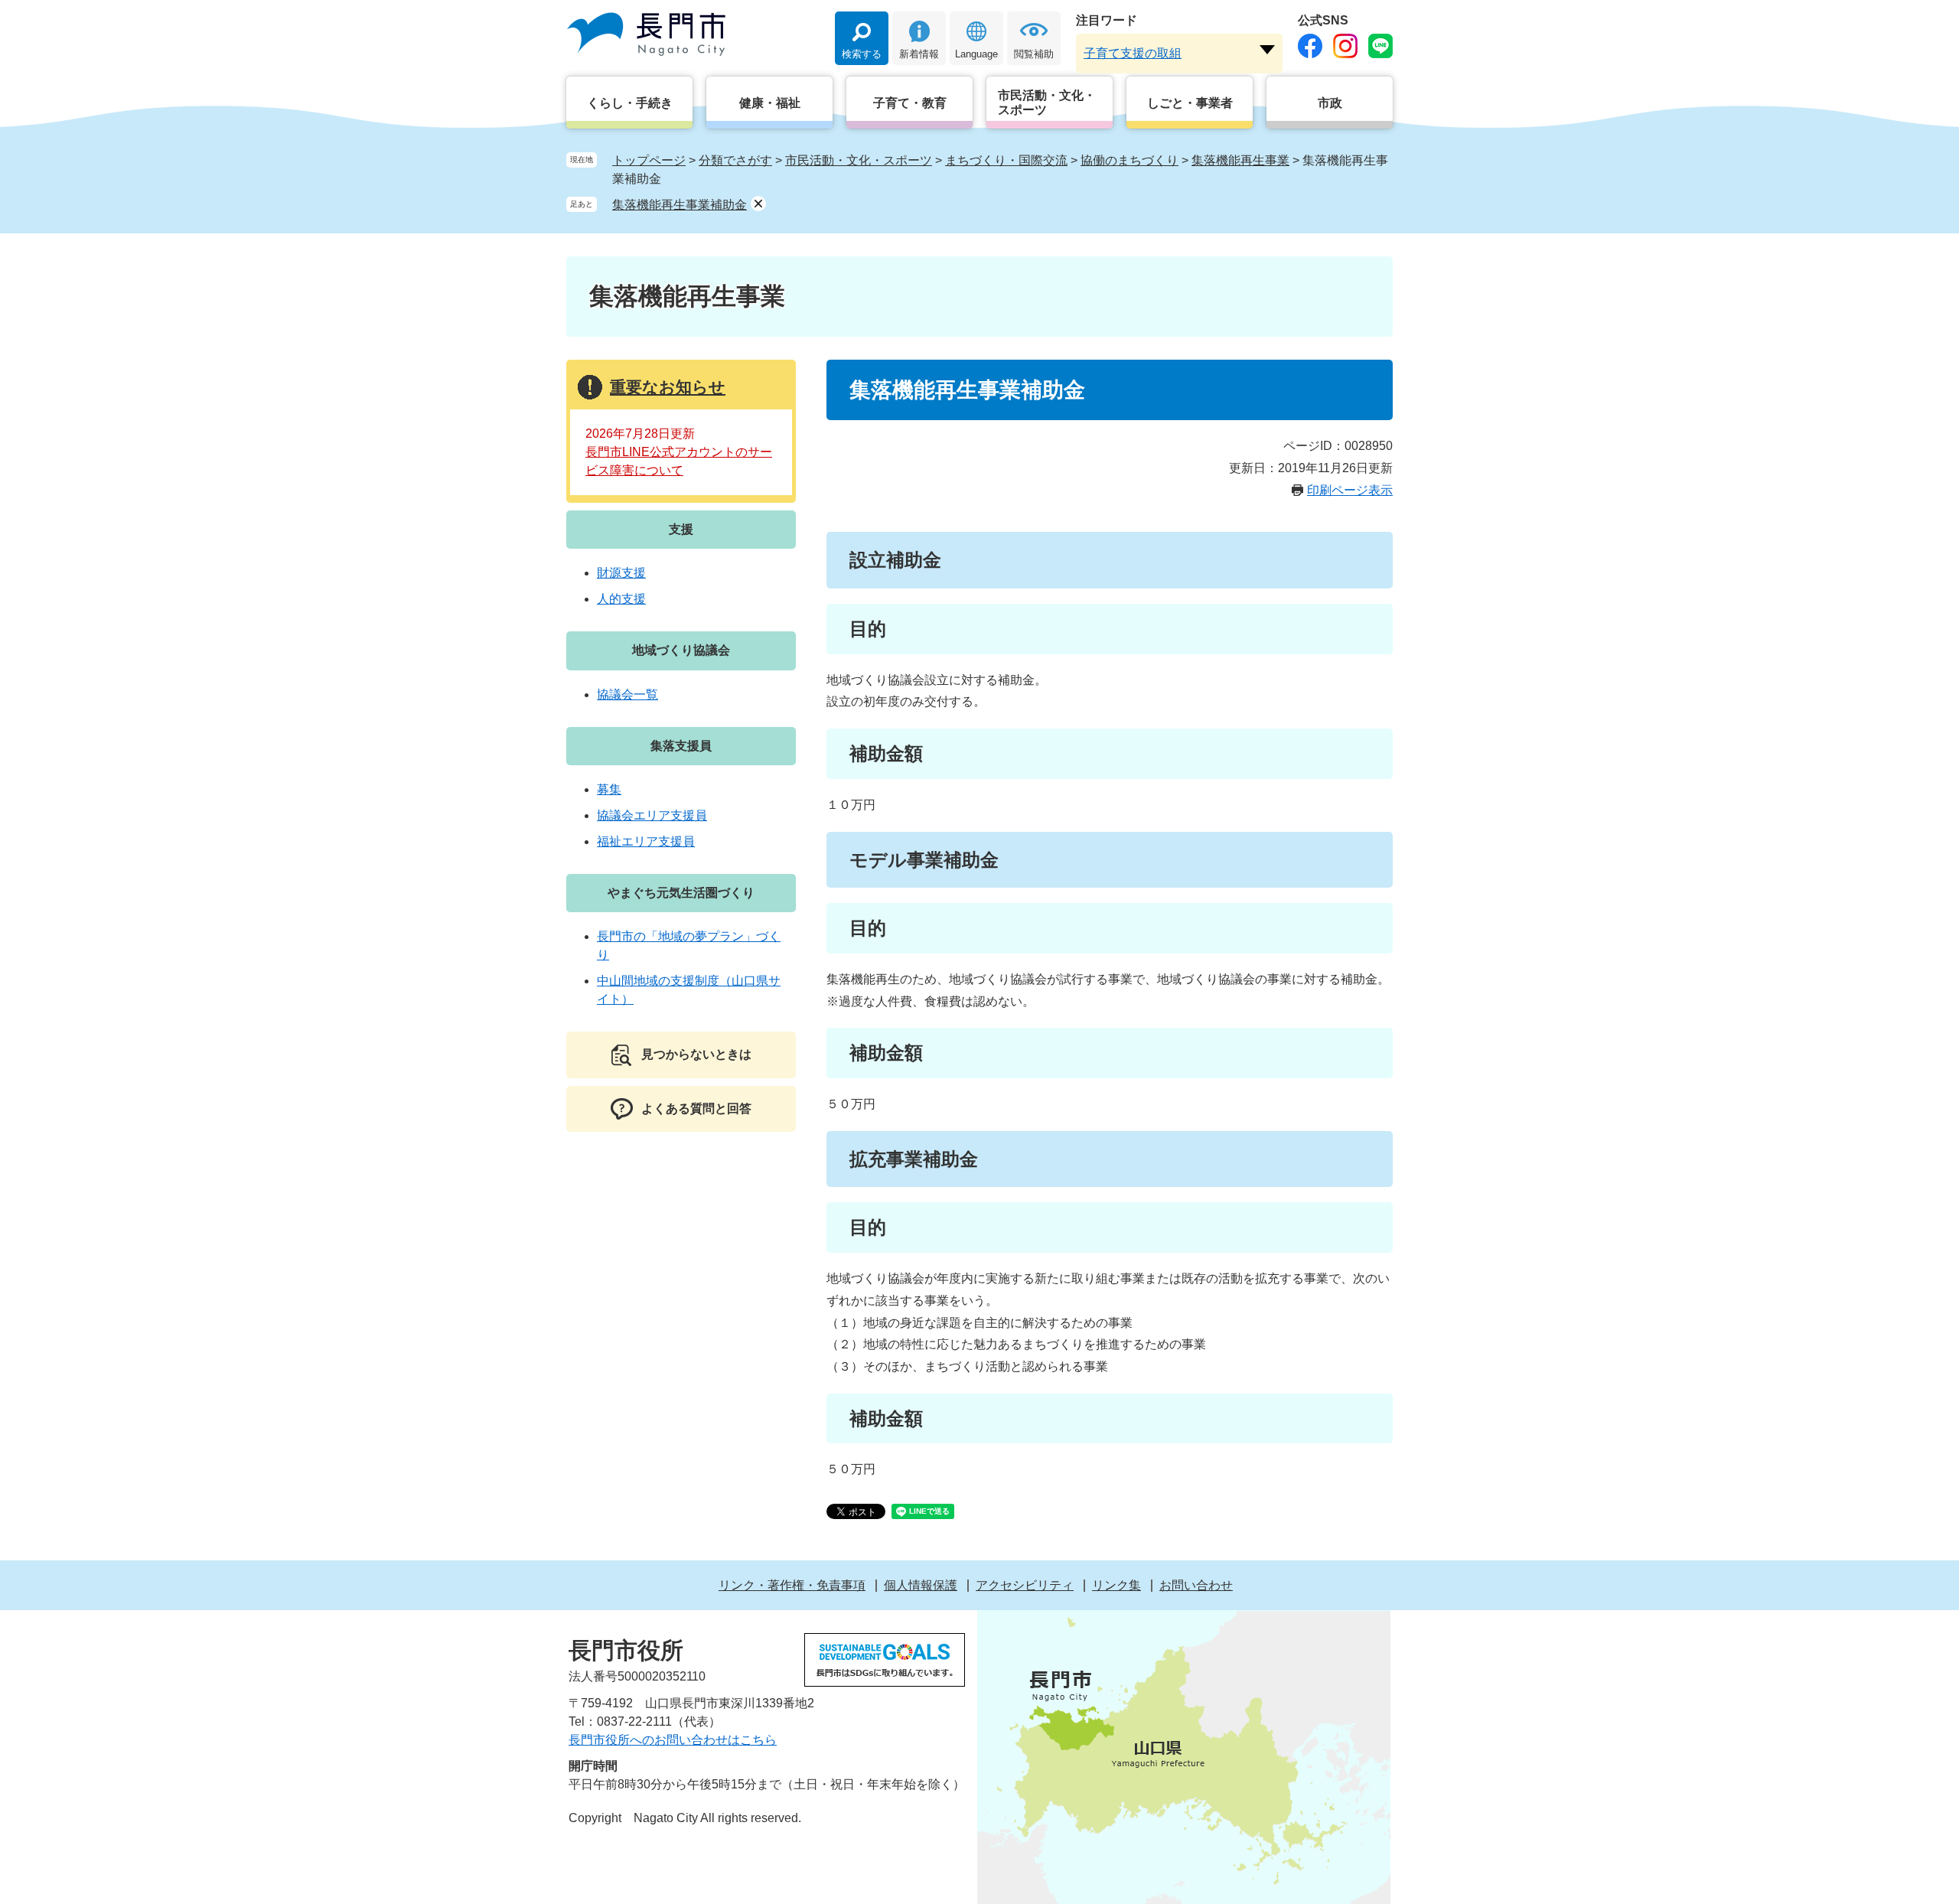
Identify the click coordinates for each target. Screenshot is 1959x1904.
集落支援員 (681, 746)
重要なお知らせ (668, 387)
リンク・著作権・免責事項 (792, 1585)
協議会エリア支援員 (652, 815)
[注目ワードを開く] (1267, 50)
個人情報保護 (921, 1585)
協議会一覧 (627, 694)
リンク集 (1116, 1585)
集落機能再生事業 (1240, 160)
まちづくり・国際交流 (1006, 160)
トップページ (649, 160)
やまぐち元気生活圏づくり (681, 893)
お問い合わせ (1196, 1585)
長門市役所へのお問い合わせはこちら (673, 1740)
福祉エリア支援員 (646, 841)
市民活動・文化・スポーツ (1047, 103)
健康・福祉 (770, 103)
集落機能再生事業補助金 (680, 205)
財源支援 (621, 573)
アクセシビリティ (1025, 1585)
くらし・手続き (630, 103)
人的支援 (621, 599)
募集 (609, 789)
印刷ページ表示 (1350, 490)
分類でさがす (735, 160)
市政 (1330, 103)
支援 (681, 529)
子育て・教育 (910, 103)
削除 (758, 204)
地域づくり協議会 (681, 650)
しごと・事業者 (1190, 103)
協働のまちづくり (1129, 160)
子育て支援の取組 (1133, 53)
